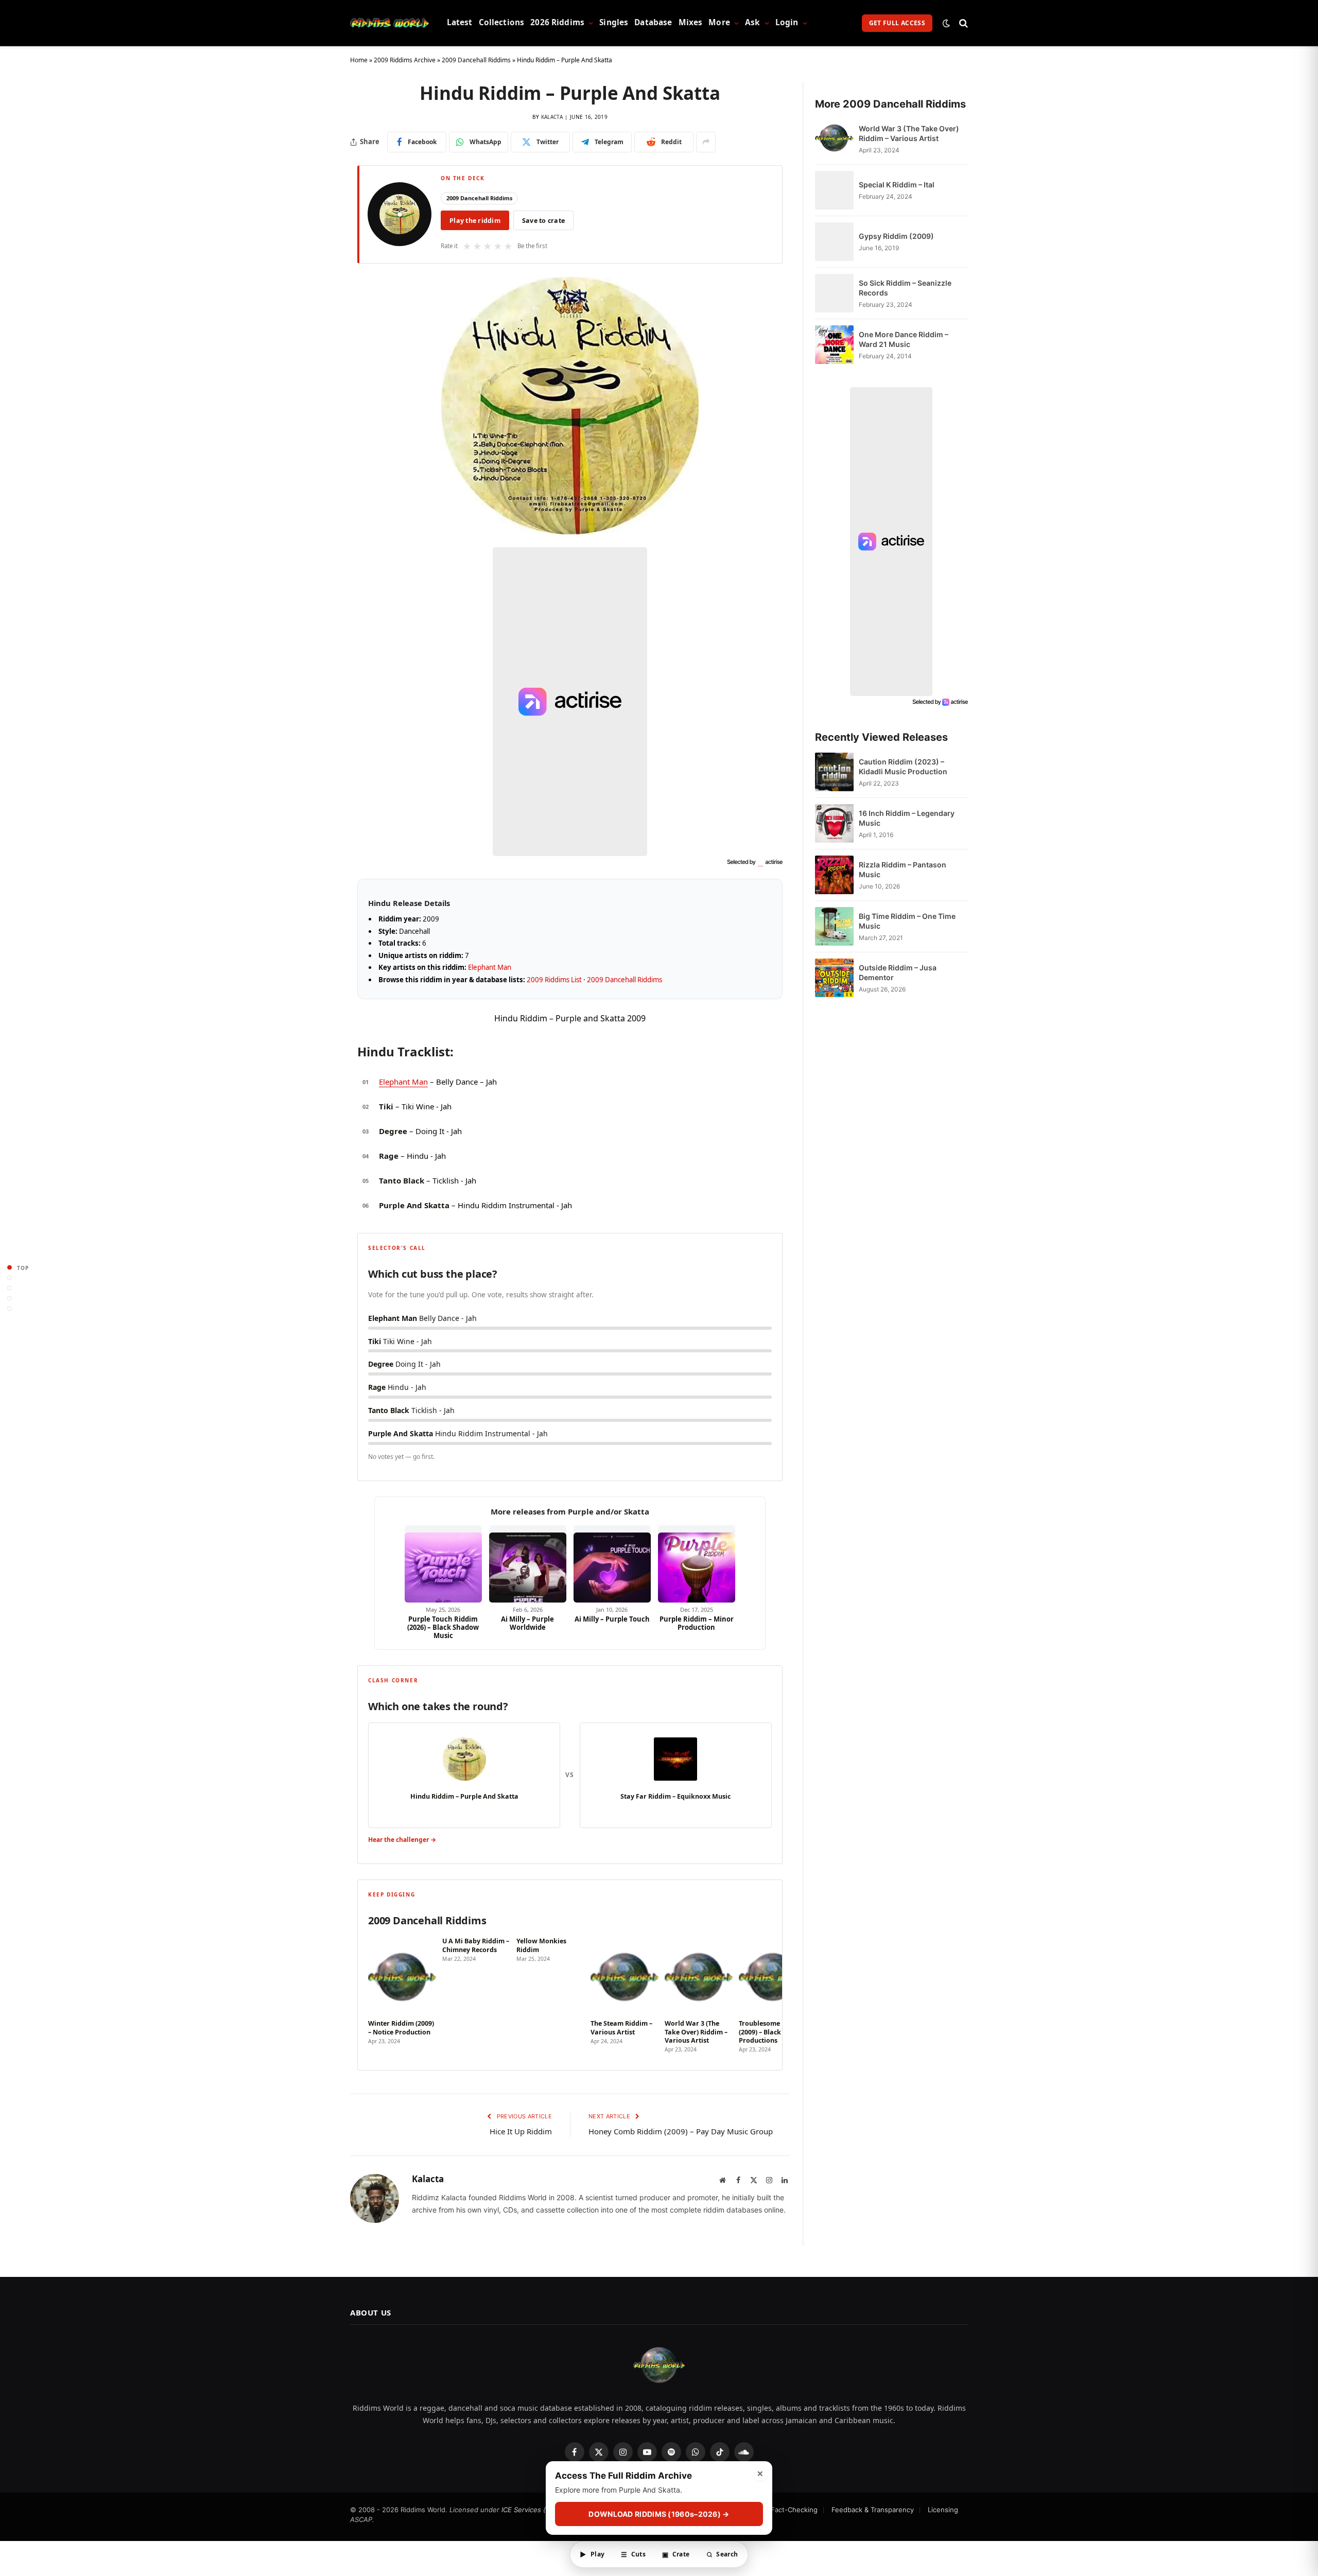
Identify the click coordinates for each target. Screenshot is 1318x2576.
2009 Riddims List (554, 980)
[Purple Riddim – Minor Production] (697, 1564)
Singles (614, 22)
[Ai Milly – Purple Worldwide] (528, 1564)
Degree (393, 1131)
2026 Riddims (557, 22)
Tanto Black (402, 1180)
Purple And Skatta (414, 1205)
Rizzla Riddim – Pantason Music (903, 869)
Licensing (943, 2510)
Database (653, 22)
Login (787, 22)
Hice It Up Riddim (521, 2131)
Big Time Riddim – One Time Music (907, 921)
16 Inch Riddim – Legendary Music (907, 818)
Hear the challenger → (402, 1840)
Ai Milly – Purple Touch (612, 1619)
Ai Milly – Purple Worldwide (527, 1623)
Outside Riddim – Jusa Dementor (898, 972)
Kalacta (552, 117)
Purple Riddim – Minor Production (697, 1623)
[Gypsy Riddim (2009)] (834, 242)
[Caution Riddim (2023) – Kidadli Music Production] (834, 772)
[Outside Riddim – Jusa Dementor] (834, 978)
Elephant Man (490, 967)
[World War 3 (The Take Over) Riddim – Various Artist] (834, 139)
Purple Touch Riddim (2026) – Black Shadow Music (443, 1628)
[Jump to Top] (10, 1268)
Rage (389, 1156)
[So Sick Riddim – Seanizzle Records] (834, 293)
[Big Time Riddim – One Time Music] (834, 926)
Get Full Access (897, 23)
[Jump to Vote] (10, 1288)
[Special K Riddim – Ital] (834, 190)
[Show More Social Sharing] (706, 142)
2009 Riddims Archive (405, 60)
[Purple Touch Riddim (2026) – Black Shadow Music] (443, 1564)
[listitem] (402, 1995)
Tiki (386, 1106)
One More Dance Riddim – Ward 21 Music (904, 339)
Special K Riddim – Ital (897, 185)
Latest (460, 22)
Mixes (691, 22)
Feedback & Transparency (873, 2510)
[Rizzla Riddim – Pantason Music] (834, 875)
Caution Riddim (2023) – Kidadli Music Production (903, 767)
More (719, 22)
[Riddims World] (389, 23)
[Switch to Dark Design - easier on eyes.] (946, 23)
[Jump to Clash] (10, 1299)
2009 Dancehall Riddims (476, 60)
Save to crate (543, 221)
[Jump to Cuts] (10, 1278)
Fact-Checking (794, 2510)
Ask (752, 22)
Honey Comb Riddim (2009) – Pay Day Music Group (681, 2131)
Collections (502, 22)
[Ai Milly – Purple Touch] (612, 1564)
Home (359, 60)
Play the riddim (475, 221)
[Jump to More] (10, 1309)
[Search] (963, 23)
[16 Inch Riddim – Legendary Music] (834, 823)
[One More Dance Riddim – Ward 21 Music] (834, 345)
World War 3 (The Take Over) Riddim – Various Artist (909, 133)
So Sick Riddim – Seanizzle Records (905, 288)
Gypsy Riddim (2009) (896, 236)
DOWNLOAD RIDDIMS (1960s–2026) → (659, 2514)
